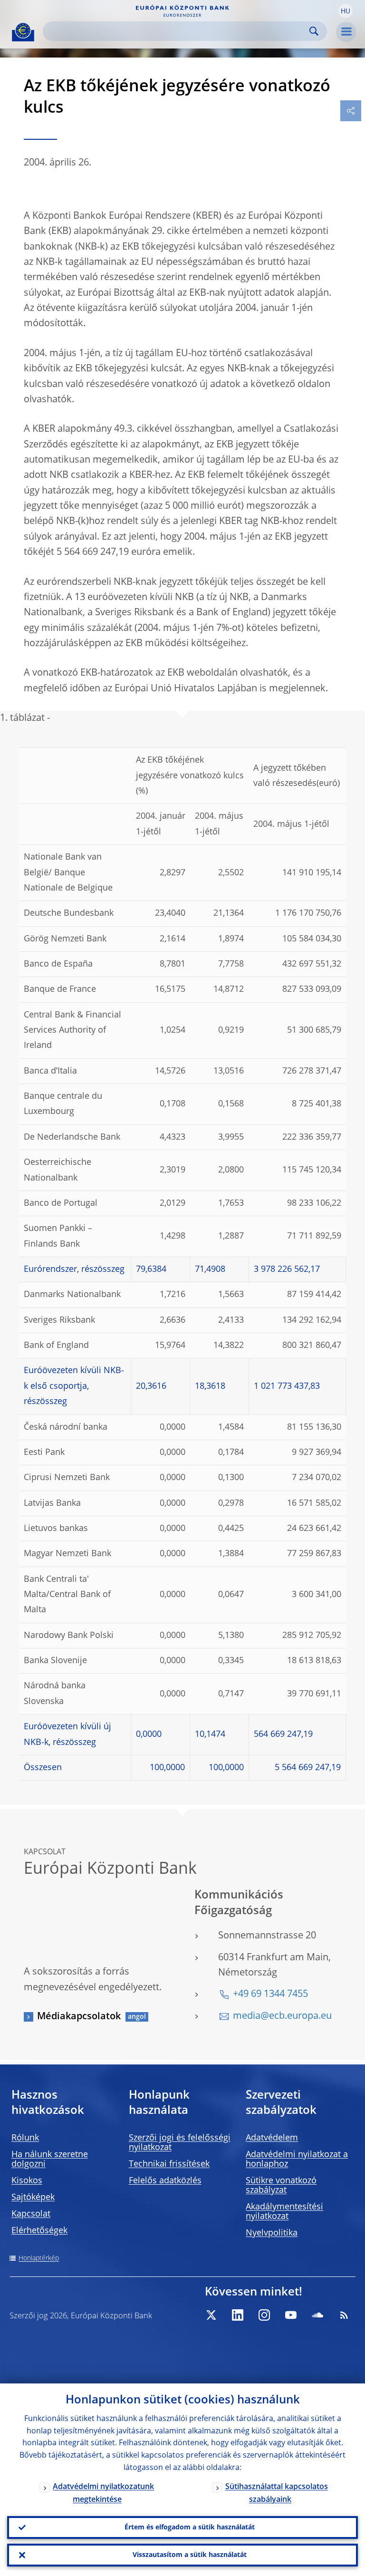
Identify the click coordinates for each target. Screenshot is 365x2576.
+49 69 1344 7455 (270, 1995)
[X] (211, 2315)
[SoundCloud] (317, 2315)
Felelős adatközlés (165, 2181)
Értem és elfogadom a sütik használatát (190, 2528)
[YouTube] (291, 2315)
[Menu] (346, 32)
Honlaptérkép (39, 2258)
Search (314, 31)
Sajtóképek (33, 2198)
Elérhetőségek (39, 2231)
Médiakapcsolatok (79, 2017)
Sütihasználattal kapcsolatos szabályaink (277, 2494)
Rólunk (25, 2138)
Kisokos (27, 2181)
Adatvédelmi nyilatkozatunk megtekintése (103, 2494)
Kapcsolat (31, 2214)
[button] (346, 11)
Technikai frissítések (169, 2164)
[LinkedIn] (238, 2315)
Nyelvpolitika (272, 2233)
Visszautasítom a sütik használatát (190, 2555)
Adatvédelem (272, 2138)
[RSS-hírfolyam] (344, 2315)
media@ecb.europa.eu (282, 2016)
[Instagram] (264, 2315)
